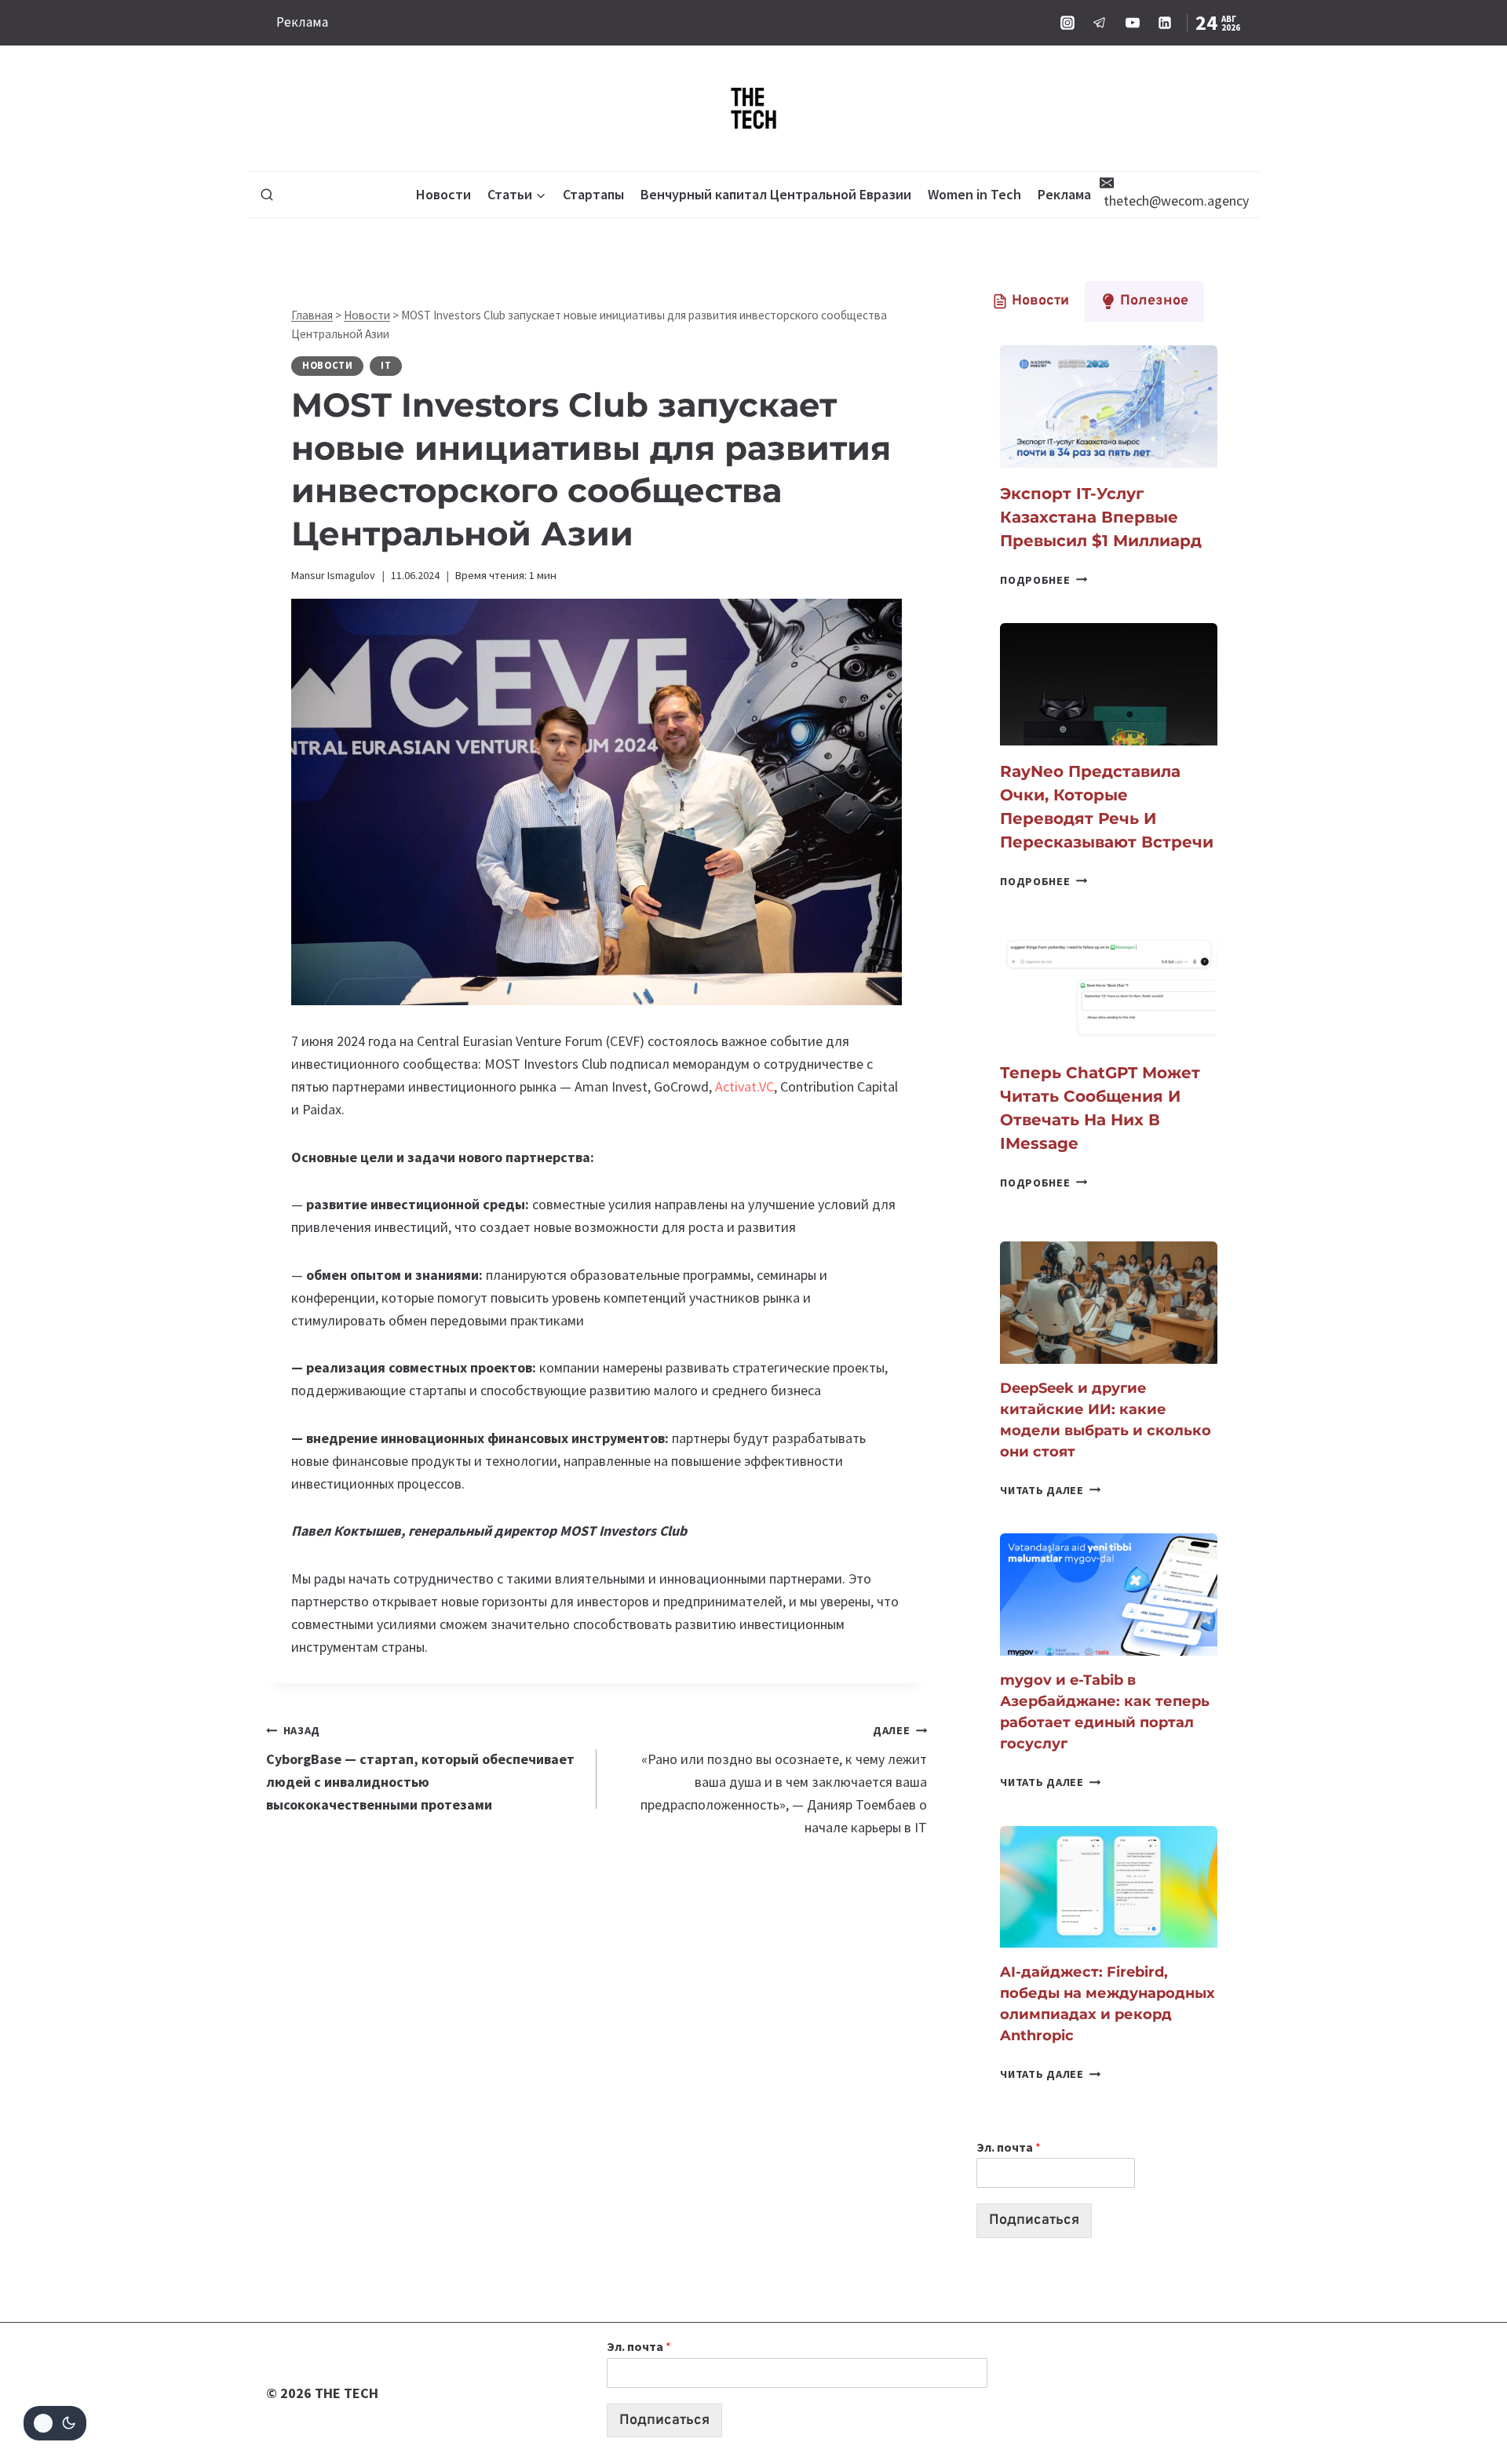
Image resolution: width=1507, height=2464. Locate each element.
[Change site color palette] (55, 2423)
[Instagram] (1067, 23)
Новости (443, 194)
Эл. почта (1009, 2147)
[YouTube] (1133, 23)
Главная (312, 315)
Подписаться (1034, 2220)
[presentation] (1109, 406)
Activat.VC (744, 1086)
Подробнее (1044, 580)
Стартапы (593, 194)
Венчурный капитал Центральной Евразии (776, 194)
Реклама (302, 22)
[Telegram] (1100, 23)
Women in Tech (974, 194)
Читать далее (1050, 1490)
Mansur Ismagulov (333, 575)
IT (386, 365)
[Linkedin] (1165, 23)
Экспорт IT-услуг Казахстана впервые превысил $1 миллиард (1101, 517)
